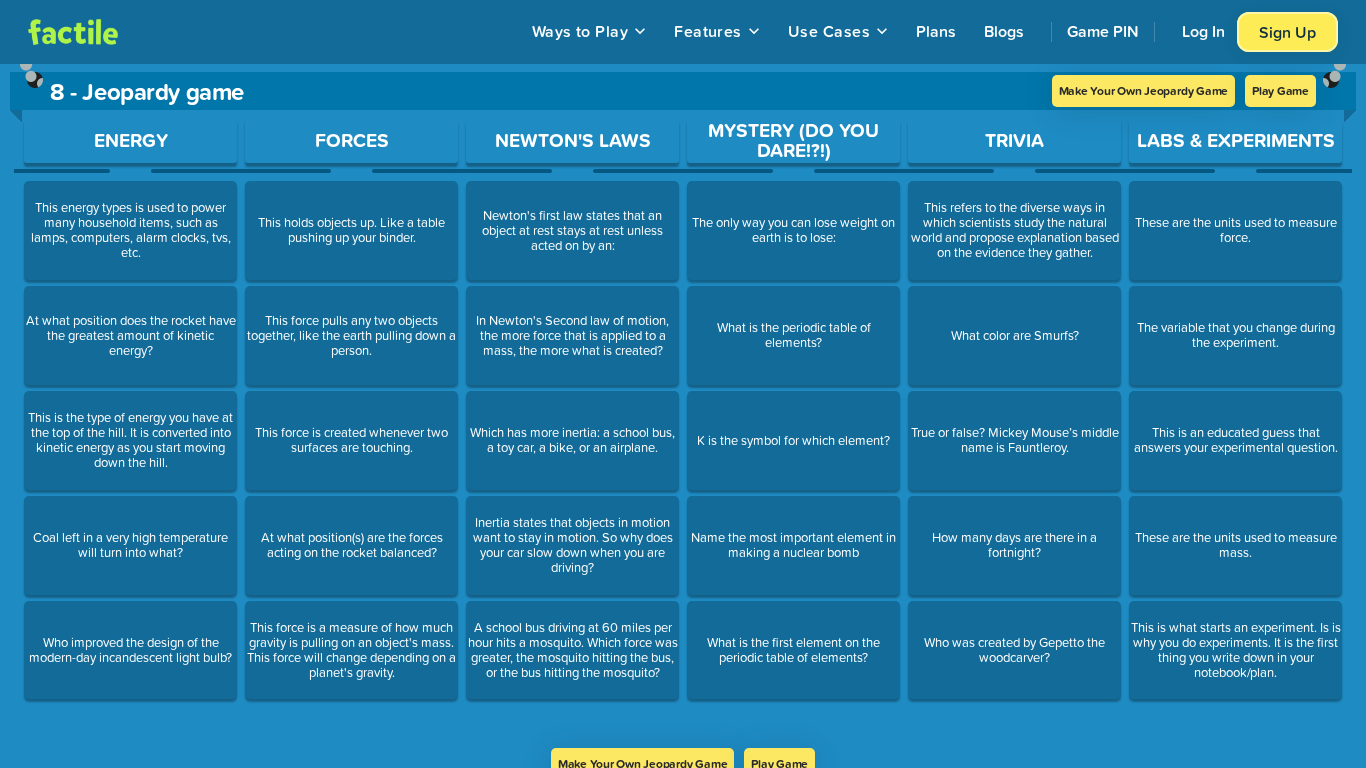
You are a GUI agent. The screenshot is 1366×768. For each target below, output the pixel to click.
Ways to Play (580, 31)
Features (708, 31)
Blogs (1004, 31)
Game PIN (1103, 31)
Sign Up (1287, 32)
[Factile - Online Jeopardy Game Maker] (73, 32)
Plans (936, 31)
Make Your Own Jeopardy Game (1144, 90)
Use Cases (829, 31)
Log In (1203, 31)
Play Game (1280, 90)
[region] (683, 406)
